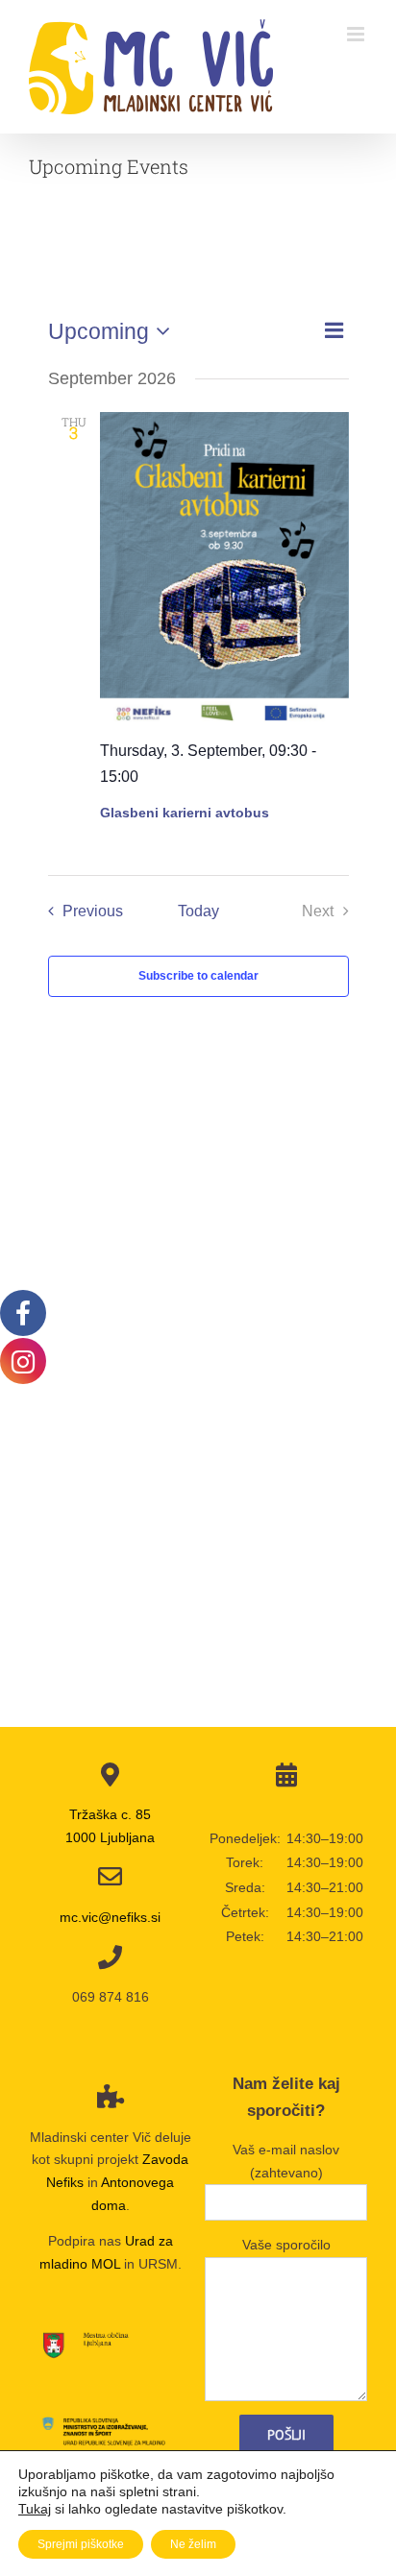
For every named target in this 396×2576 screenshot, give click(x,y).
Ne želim (193, 2544)
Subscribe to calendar (198, 976)
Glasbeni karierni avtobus (185, 813)
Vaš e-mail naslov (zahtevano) (286, 2161)
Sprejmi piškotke (81, 2544)
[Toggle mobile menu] (357, 34)
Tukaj (35, 2509)
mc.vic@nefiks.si (110, 1917)
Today (198, 911)
